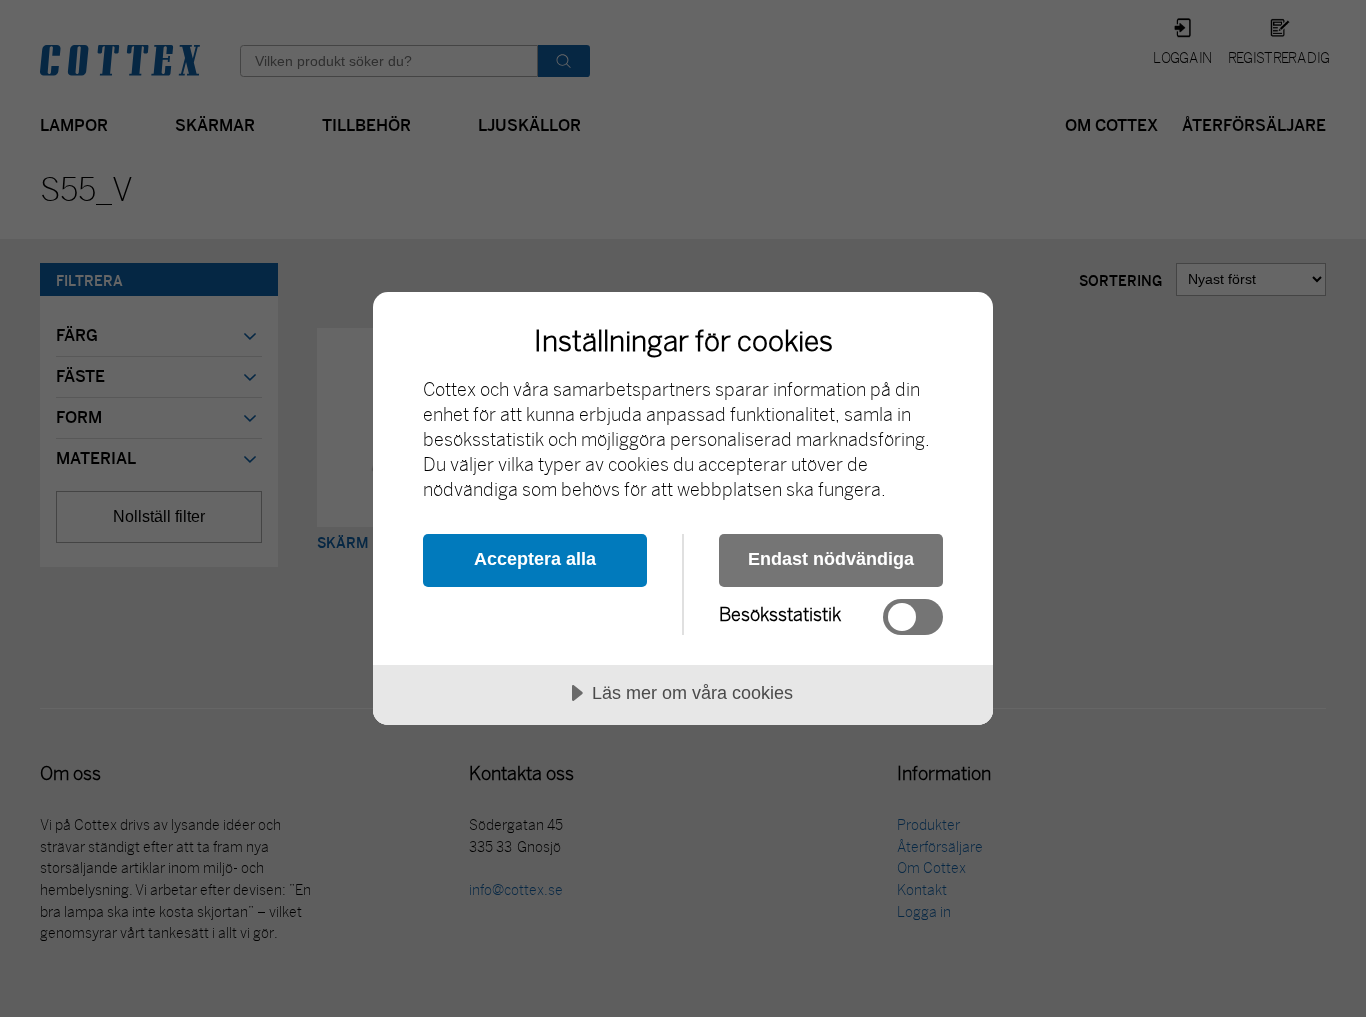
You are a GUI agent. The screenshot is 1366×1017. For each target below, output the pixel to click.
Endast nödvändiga (831, 559)
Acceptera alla (535, 559)
